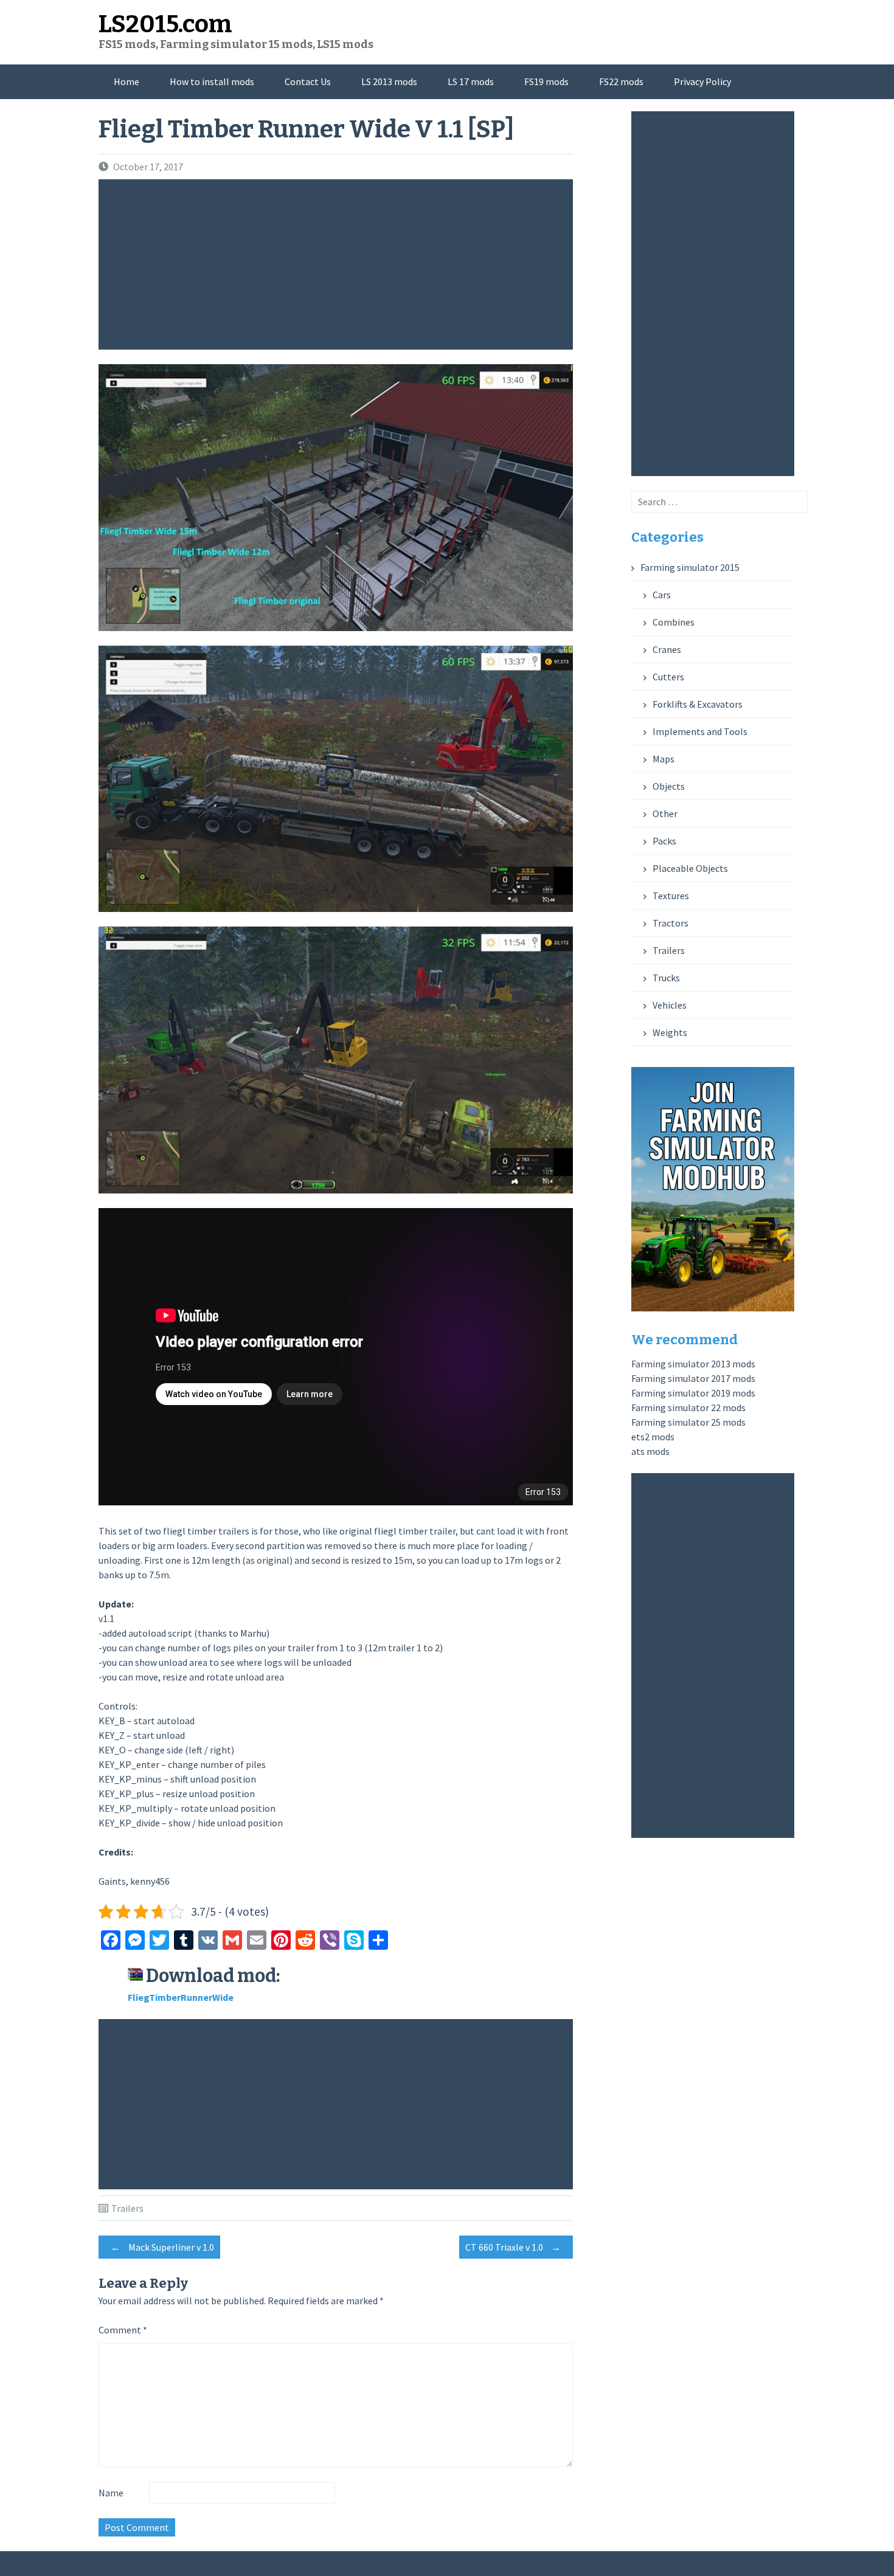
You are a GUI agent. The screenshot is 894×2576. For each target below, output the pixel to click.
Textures (671, 896)
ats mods (650, 1451)
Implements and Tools (700, 731)
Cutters (668, 677)
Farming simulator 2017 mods (693, 1378)
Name (111, 2493)
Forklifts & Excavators (698, 704)
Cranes (667, 649)
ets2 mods (653, 1437)
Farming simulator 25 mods (688, 1422)
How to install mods (212, 81)
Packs (664, 841)
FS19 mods (546, 81)
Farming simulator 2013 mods (693, 1364)
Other (665, 813)
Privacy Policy (702, 81)
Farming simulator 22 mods (688, 1407)
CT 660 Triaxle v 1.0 (513, 2247)
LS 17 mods (471, 81)
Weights (670, 1032)
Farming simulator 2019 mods (693, 1393)
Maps (664, 759)
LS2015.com (165, 24)
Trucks (666, 978)
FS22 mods (621, 81)
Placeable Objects (690, 868)
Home (126, 81)
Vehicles (670, 1005)
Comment (123, 2330)
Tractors (670, 923)
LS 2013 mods (389, 81)
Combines (674, 622)
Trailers (127, 2208)
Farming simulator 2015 (690, 567)
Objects (669, 786)
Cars (662, 595)
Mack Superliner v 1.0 (162, 2247)
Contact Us (308, 81)
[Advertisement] (339, 264)
